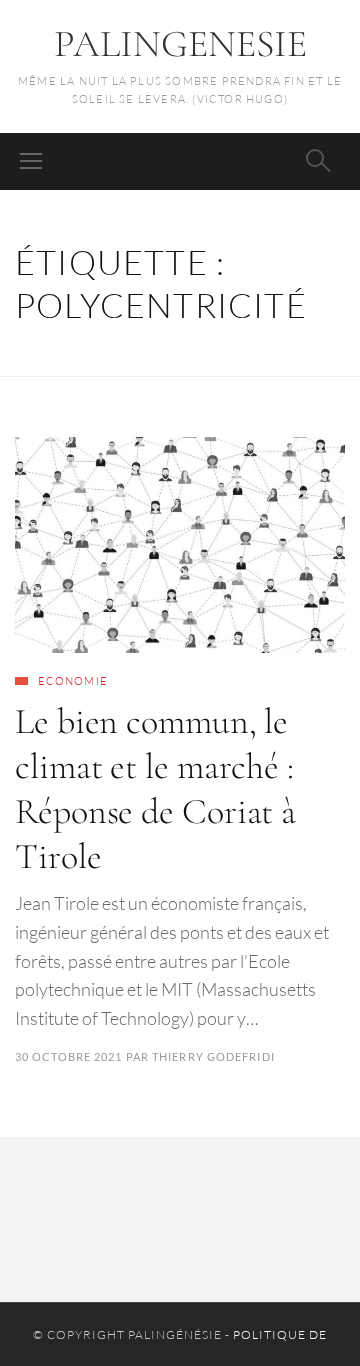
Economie (73, 681)
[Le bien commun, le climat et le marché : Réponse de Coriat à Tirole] (180, 545)
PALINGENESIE (180, 44)
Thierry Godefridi (213, 1056)
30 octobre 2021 (69, 1056)
